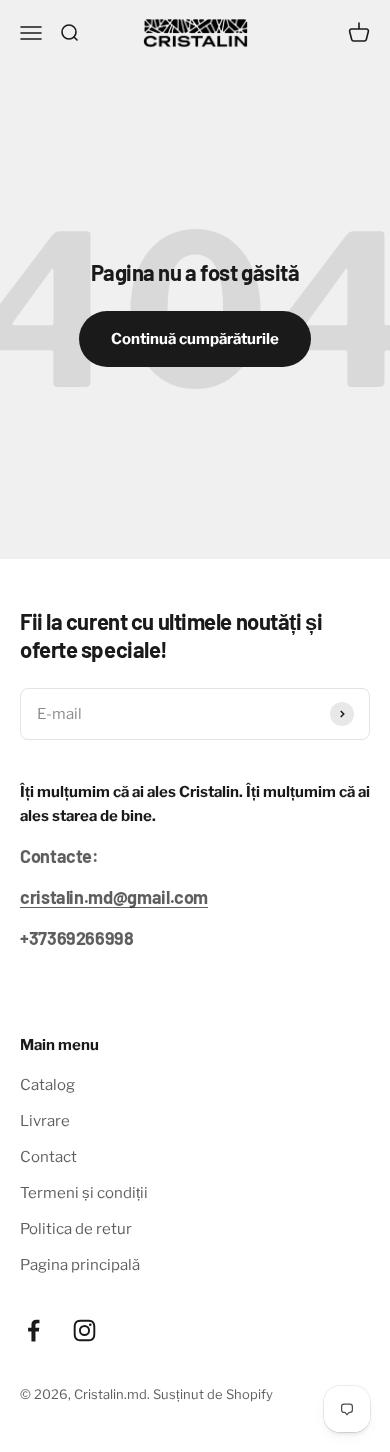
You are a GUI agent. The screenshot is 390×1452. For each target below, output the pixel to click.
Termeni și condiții (84, 1193)
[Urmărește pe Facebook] (33, 1330)
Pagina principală (80, 1265)
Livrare (45, 1121)
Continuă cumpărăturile (195, 339)
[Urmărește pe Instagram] (84, 1330)
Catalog (47, 1085)
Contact (48, 1157)
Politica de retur (76, 1229)
